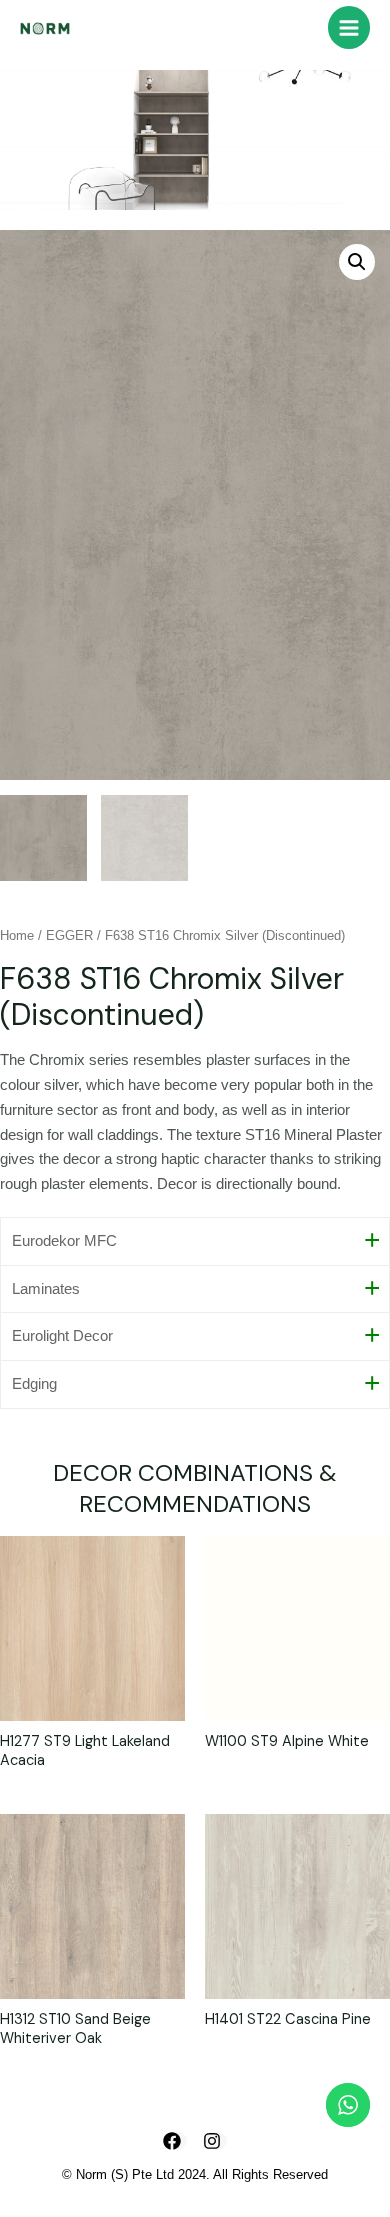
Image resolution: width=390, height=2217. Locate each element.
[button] (357, 262)
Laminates (46, 1289)
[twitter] (215, 2141)
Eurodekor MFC (64, 1241)
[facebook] (175, 2141)
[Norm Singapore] (45, 27)
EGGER (69, 935)
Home (17, 935)
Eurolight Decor (62, 1336)
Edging (34, 1384)
